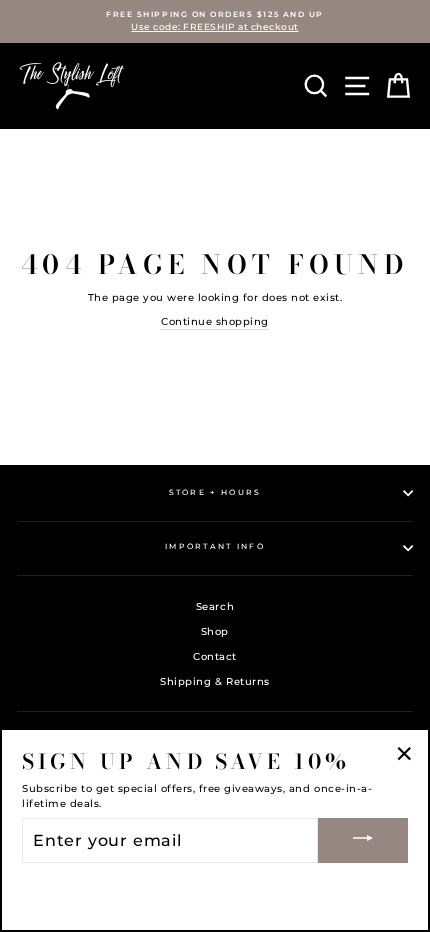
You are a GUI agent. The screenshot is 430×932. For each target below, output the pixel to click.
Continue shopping (215, 321)
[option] (215, 21)
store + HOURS (215, 492)
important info (215, 546)
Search (215, 606)
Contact (215, 656)
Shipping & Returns (214, 681)
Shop (215, 631)
